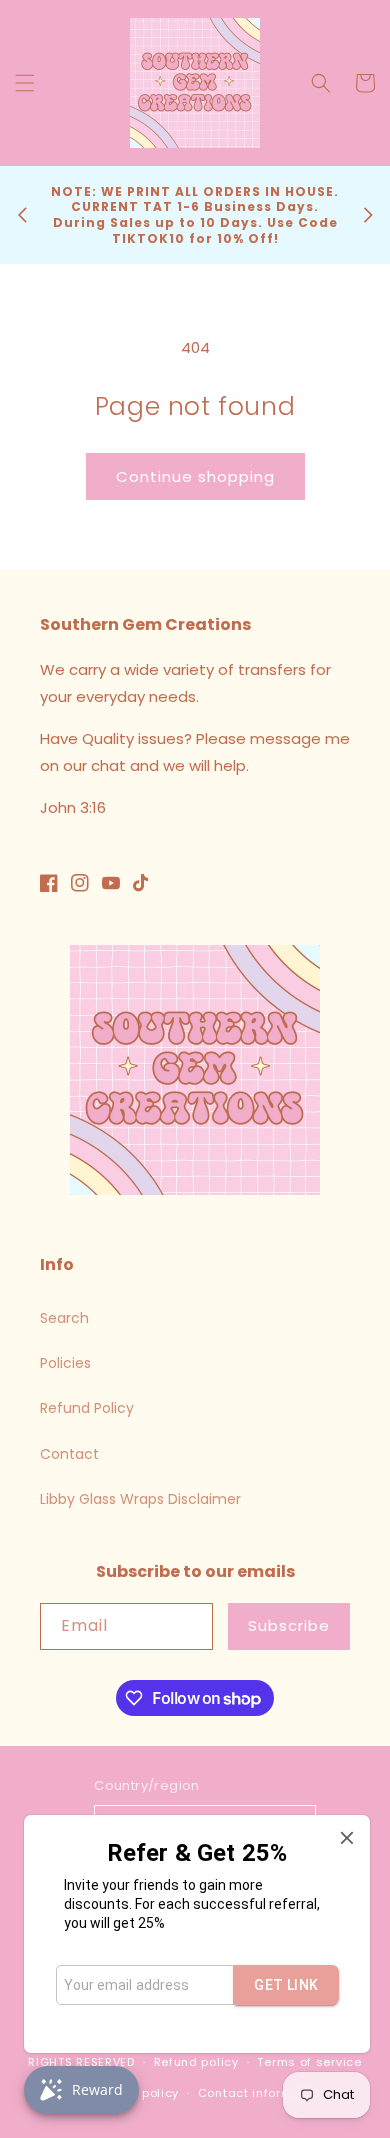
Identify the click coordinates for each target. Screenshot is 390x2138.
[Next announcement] (368, 215)
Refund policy (196, 2062)
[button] (25, 83)
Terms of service (309, 2062)
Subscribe (289, 1625)
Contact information (261, 2093)
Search (64, 1318)
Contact (69, 1454)
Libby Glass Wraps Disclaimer (140, 1499)
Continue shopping (195, 476)
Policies (65, 1363)
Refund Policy (87, 1408)
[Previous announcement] (22, 215)
